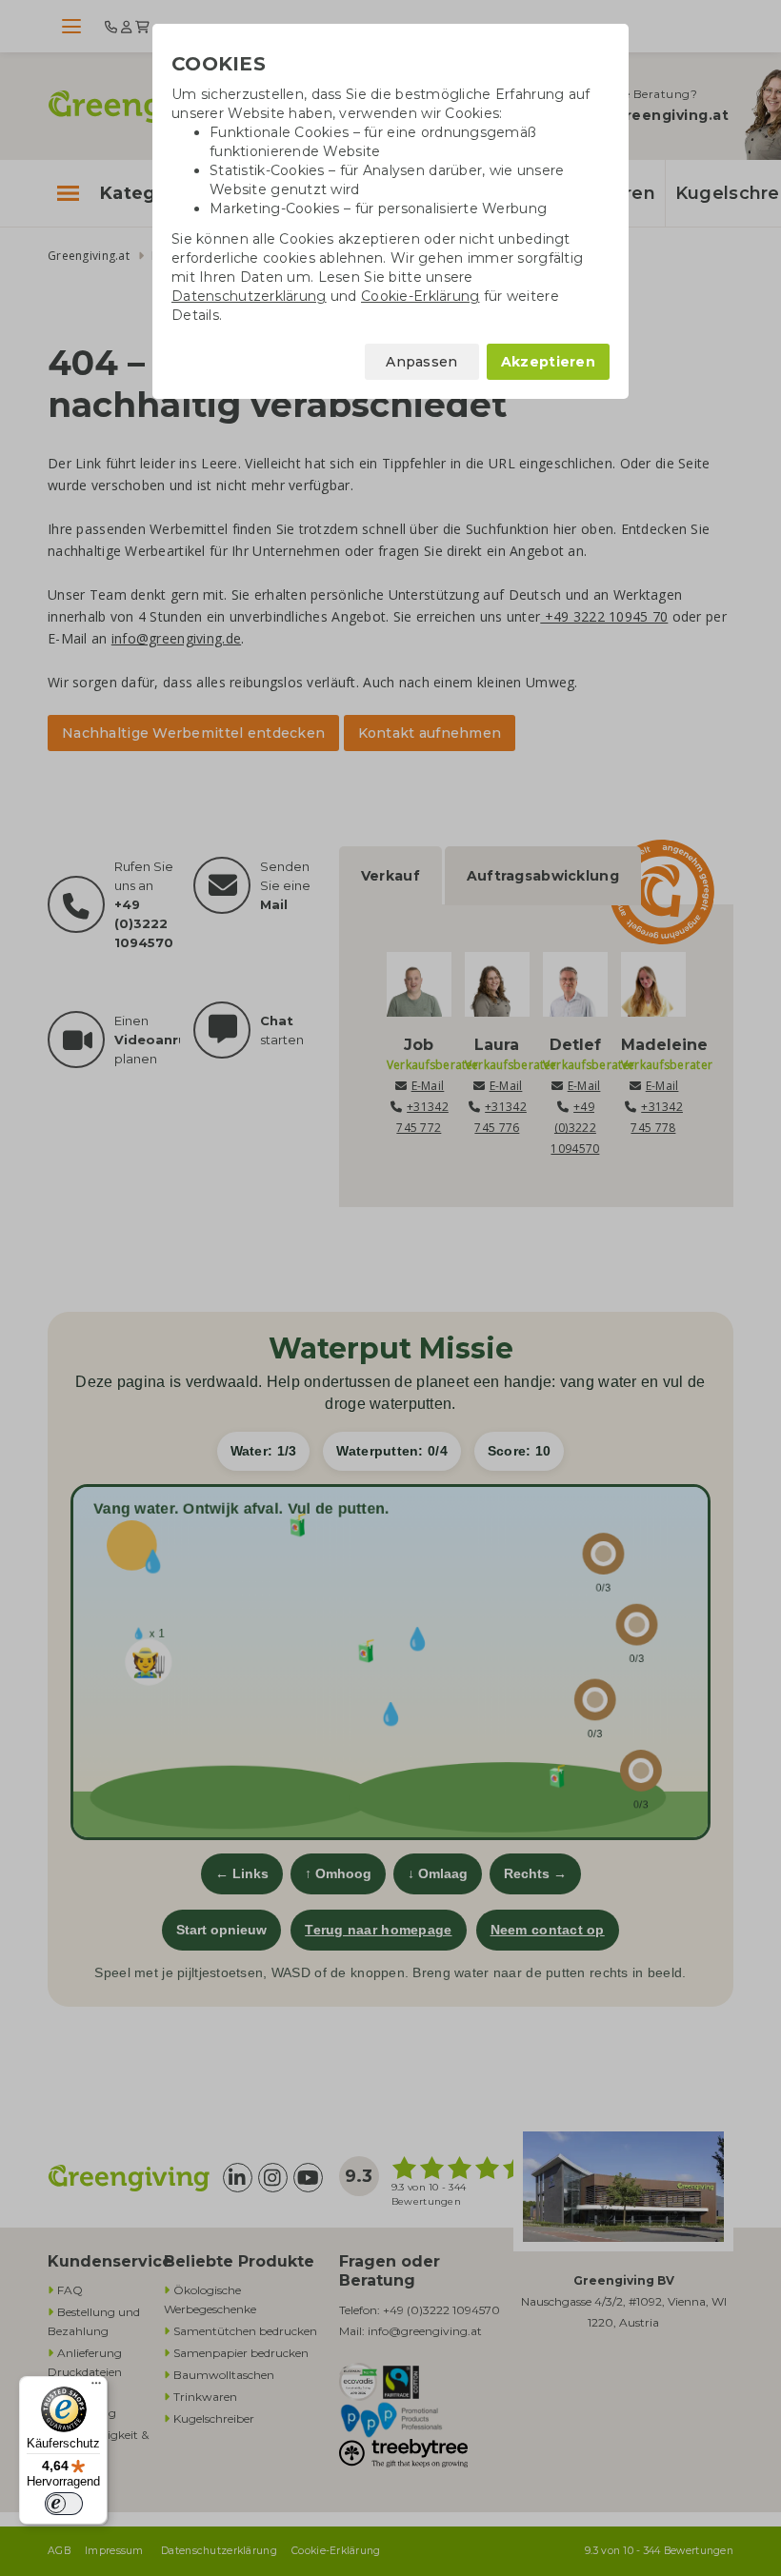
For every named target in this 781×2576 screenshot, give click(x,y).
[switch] (64, 2504)
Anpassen (421, 362)
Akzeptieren (548, 362)
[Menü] (96, 2388)
